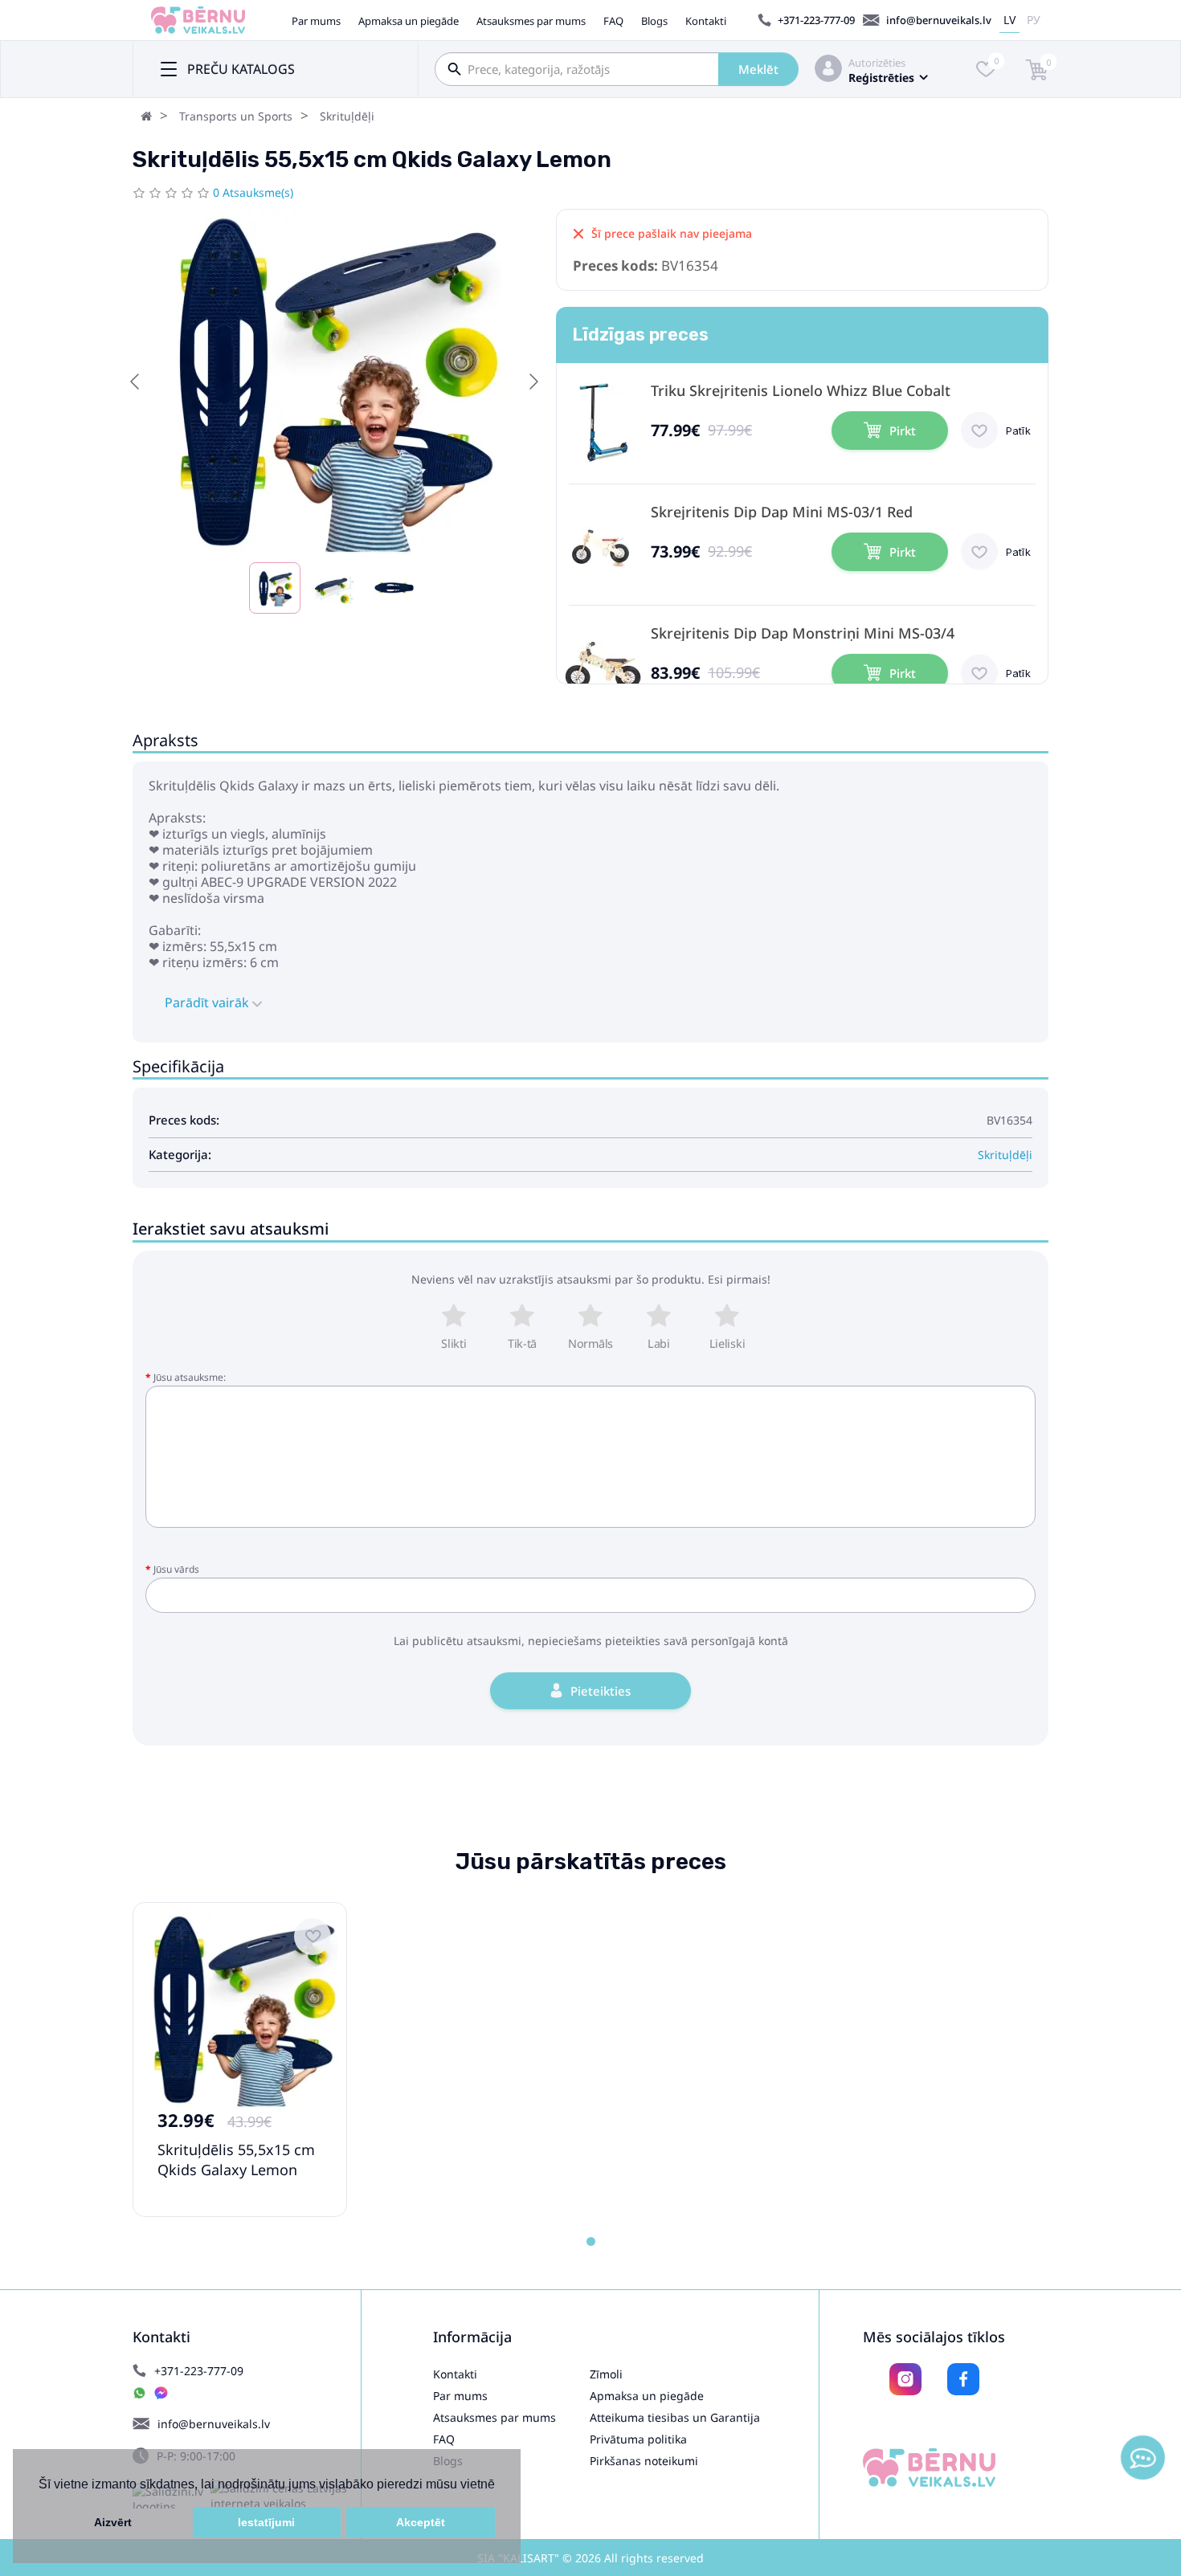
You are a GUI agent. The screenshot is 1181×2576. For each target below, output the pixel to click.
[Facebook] (963, 2379)
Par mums (316, 21)
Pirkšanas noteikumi (644, 2461)
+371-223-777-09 (816, 20)
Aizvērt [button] (113, 2522)
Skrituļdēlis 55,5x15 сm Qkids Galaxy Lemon (236, 2160)
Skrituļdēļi (347, 116)
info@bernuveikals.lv (939, 20)
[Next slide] (533, 382)
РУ (1034, 20)
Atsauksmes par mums (531, 21)
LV (1009, 20)
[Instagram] (905, 2379)
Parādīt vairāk (208, 1002)
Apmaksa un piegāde (409, 21)
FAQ (613, 21)
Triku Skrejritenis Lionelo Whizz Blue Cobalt (801, 391)
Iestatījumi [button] (266, 2522)
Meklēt (758, 69)
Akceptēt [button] (421, 2522)
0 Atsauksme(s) (253, 192)
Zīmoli (606, 2374)
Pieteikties (601, 1691)
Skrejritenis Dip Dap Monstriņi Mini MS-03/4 (803, 633)
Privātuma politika (638, 2439)
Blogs (654, 21)
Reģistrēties (881, 78)
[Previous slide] (136, 382)
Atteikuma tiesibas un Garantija (675, 2417)
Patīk (1018, 431)
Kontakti (706, 21)
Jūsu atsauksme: (190, 1377)
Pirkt (903, 431)
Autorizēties (877, 63)
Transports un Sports (236, 116)
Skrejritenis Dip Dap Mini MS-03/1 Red (782, 512)
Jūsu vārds (176, 1569)
